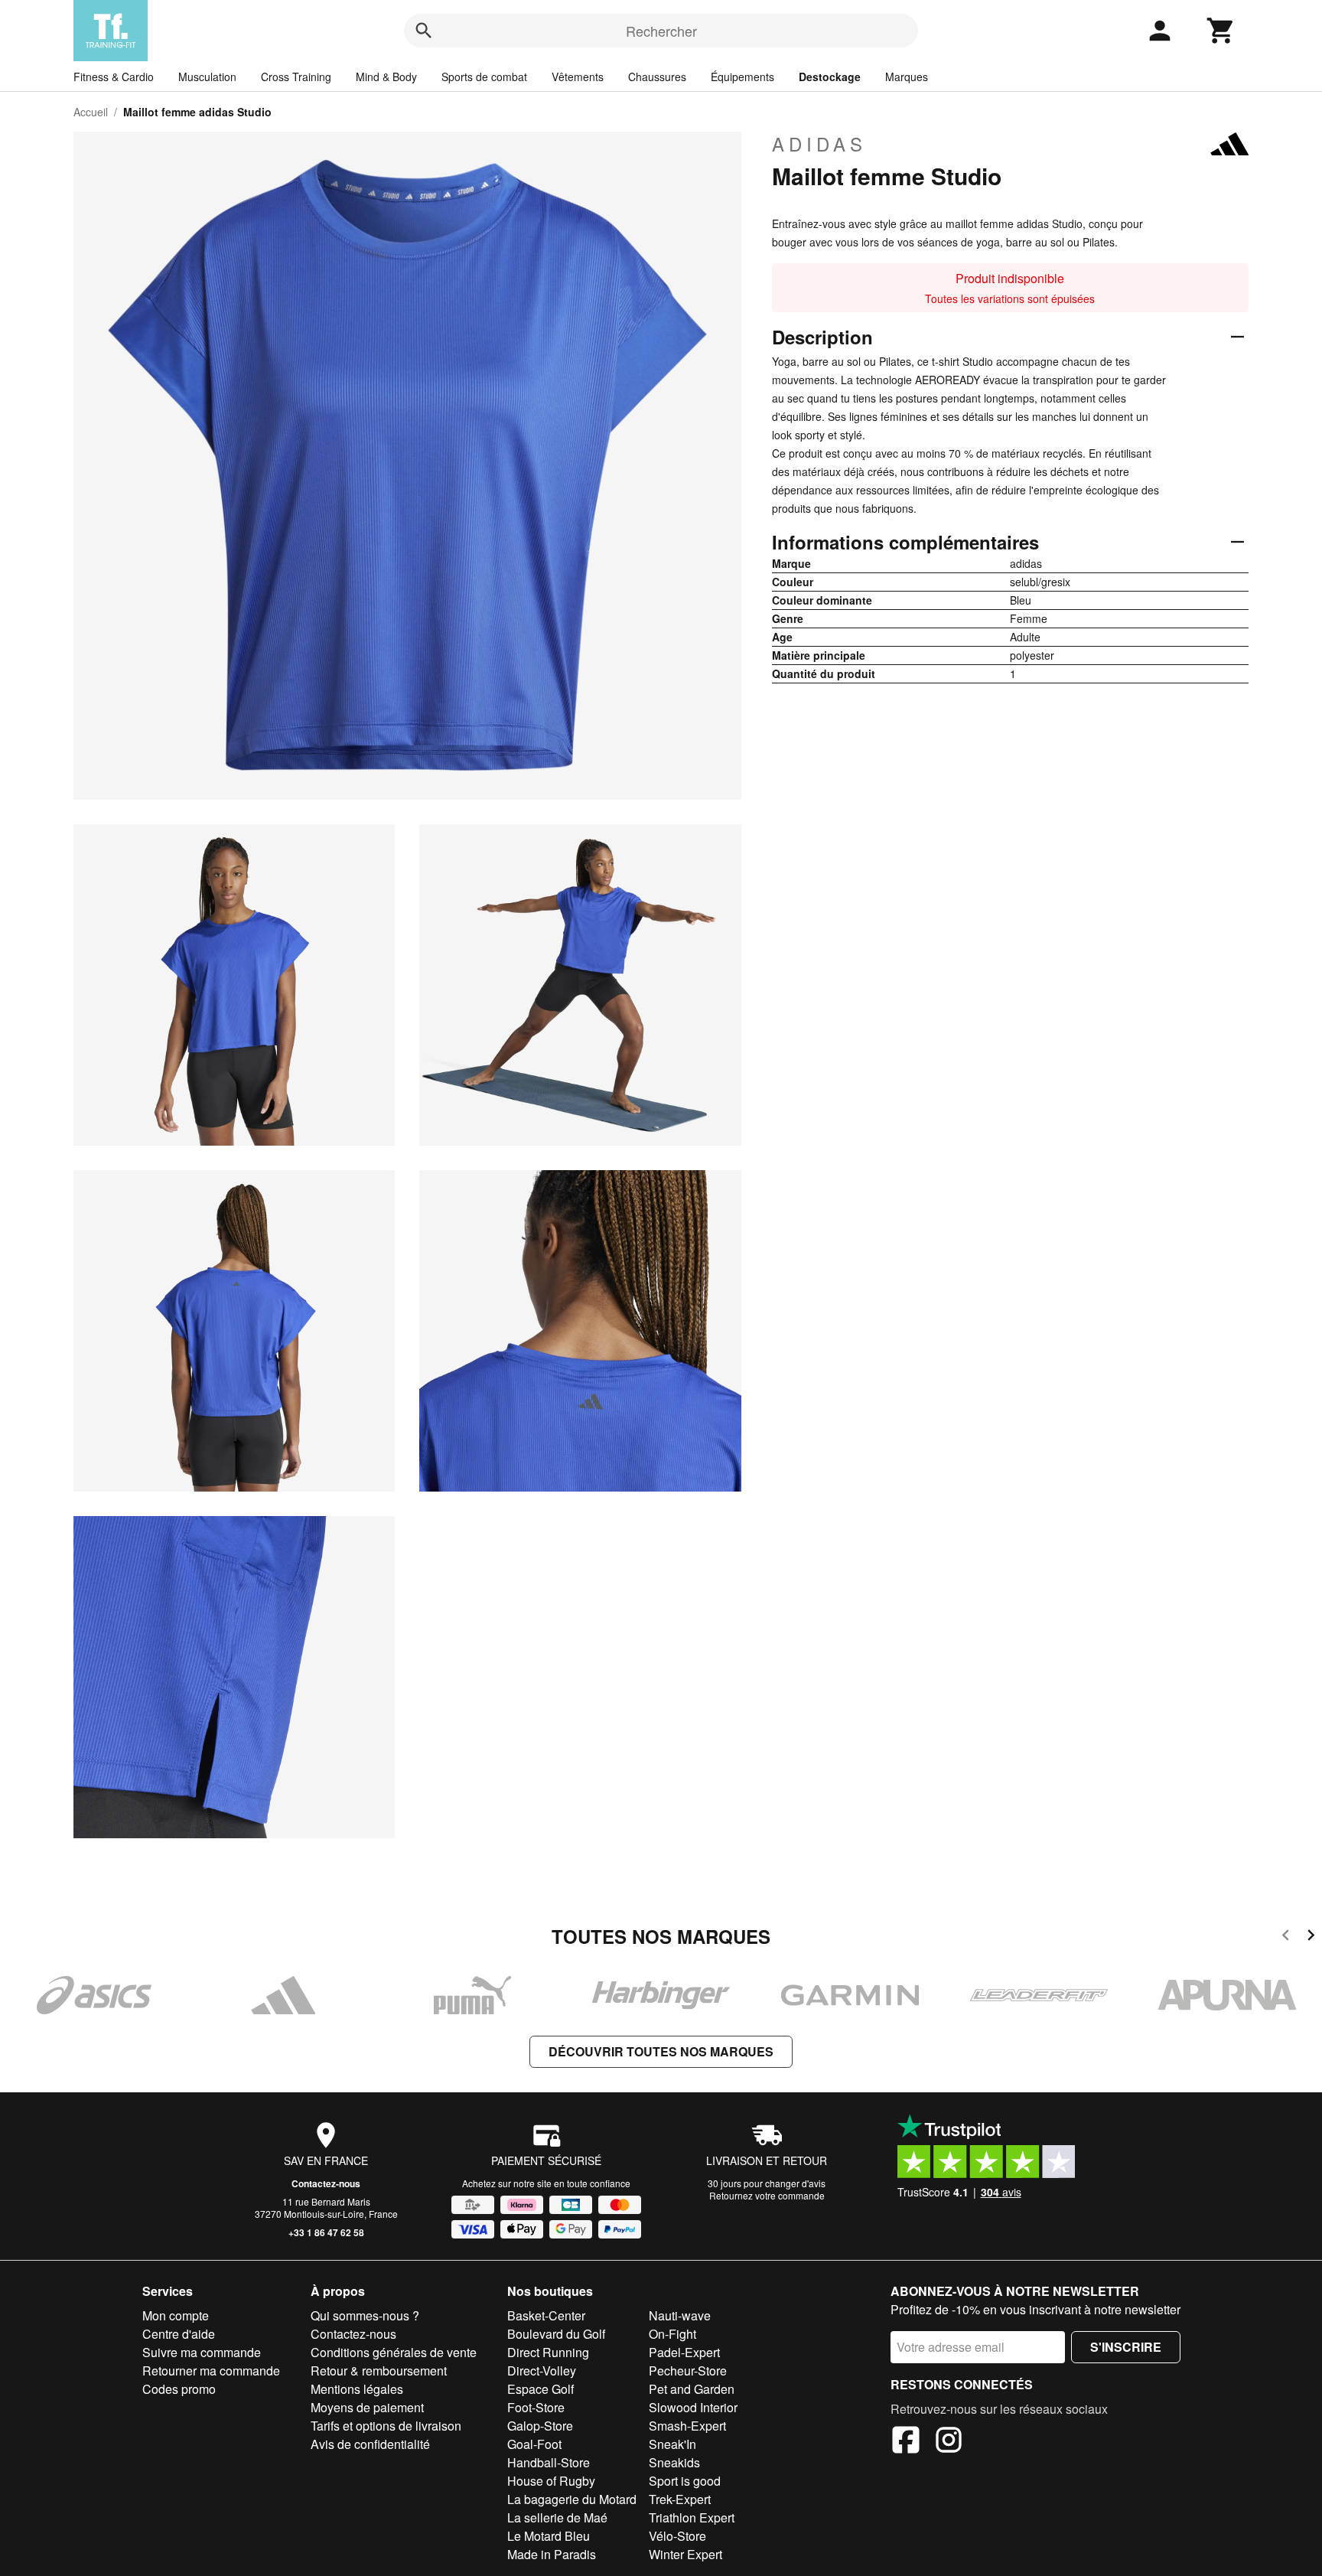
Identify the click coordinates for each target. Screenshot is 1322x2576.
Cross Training (296, 77)
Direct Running (548, 2352)
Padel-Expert (684, 2352)
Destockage (830, 77)
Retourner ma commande (211, 2371)
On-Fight (672, 2334)
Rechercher (661, 31)
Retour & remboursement (379, 2371)
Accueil (91, 112)
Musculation (207, 77)
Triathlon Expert (692, 2517)
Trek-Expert (680, 2499)
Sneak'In (672, 2444)
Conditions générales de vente (394, 2352)
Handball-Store (549, 2462)
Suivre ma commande (202, 2352)
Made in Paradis (552, 2554)
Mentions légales (357, 2389)
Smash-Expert (687, 2426)
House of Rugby (551, 2481)
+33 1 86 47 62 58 (326, 2232)
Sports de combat (484, 77)
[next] (1311, 1937)
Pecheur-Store (688, 2371)
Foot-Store (536, 2407)
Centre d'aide (179, 2334)
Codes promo (179, 2389)
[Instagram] (949, 2442)
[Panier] (1221, 31)
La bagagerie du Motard (572, 2499)
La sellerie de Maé (557, 2517)
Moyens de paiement (367, 2407)
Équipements (742, 77)
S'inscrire (1126, 2347)
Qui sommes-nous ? (365, 2315)
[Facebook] (906, 2442)
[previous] (1286, 1937)
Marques (907, 77)
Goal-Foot (534, 2444)
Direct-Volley (542, 2371)
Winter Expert (685, 2554)
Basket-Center (546, 2315)
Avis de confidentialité (370, 2444)
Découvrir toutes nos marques (661, 2051)
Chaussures (657, 77)
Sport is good (685, 2481)
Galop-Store (540, 2426)
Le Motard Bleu (549, 2536)
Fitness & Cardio (114, 77)
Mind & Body (386, 77)
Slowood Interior (693, 2407)
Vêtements (578, 77)
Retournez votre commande (767, 2195)
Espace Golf (541, 2389)
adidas (819, 144)
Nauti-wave (680, 2315)
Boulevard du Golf (556, 2334)
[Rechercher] (424, 31)
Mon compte (176, 2315)
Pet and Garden (692, 2389)
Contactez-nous (326, 2183)
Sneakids (674, 2462)
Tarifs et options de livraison (386, 2426)
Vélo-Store (677, 2536)
